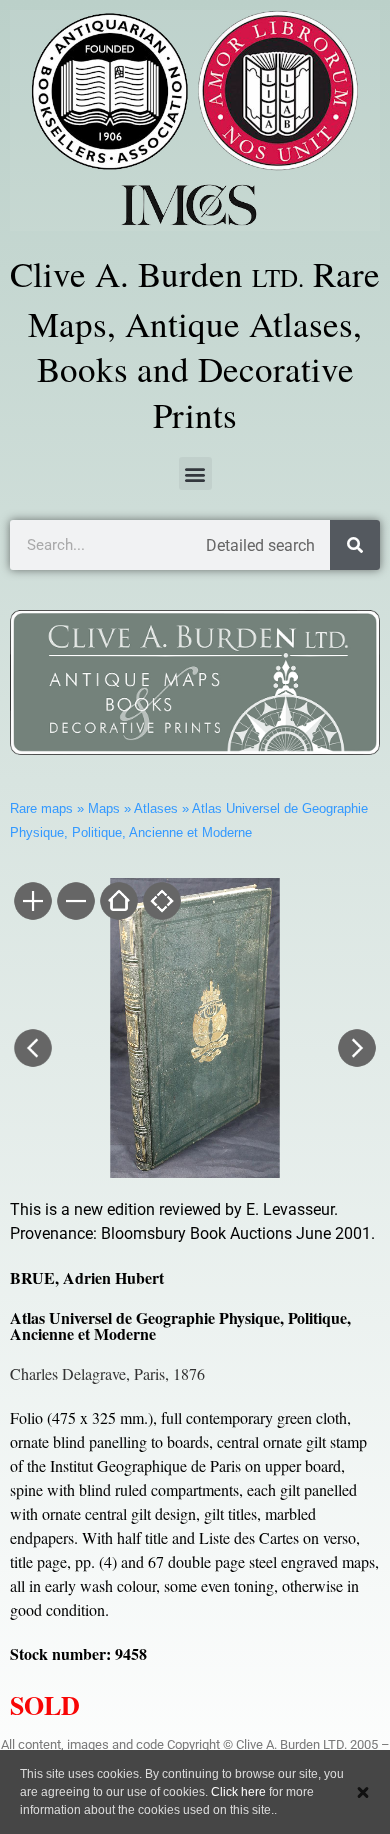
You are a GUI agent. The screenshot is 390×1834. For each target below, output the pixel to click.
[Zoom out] (74, 903)
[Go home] (117, 903)
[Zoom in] (31, 903)
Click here (238, 1792)
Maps (104, 808)
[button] (195, 473)
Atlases (156, 808)
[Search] (355, 545)
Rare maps (41, 808)
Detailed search (260, 545)
